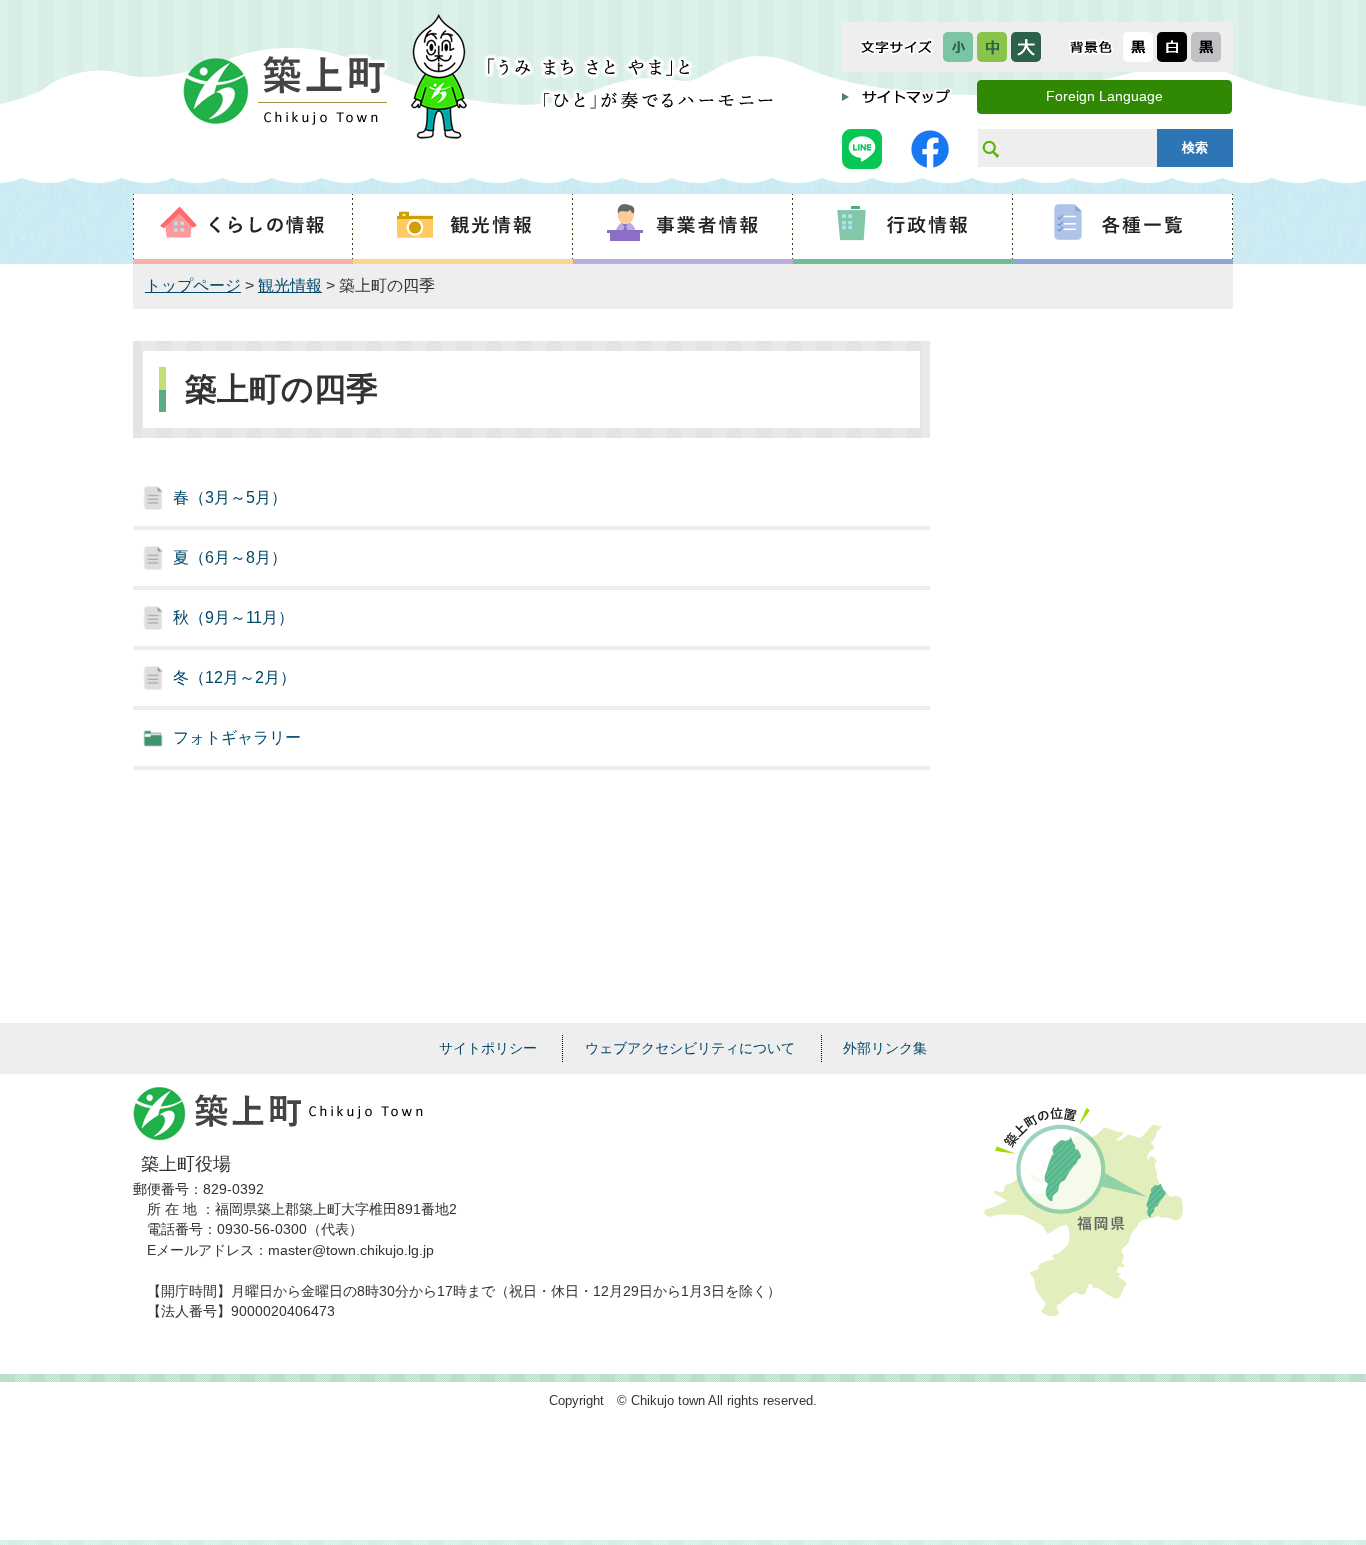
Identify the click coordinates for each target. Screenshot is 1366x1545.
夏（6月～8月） (230, 557)
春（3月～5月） (230, 497)
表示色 (1091, 47)
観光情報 (290, 285)
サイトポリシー (488, 1048)
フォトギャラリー (237, 737)
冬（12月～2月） (234, 677)
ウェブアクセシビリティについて (690, 1048)
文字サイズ (896, 47)
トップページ (193, 285)
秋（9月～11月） (233, 617)
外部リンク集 (885, 1048)
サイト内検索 (990, 148)
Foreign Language (1104, 96)
